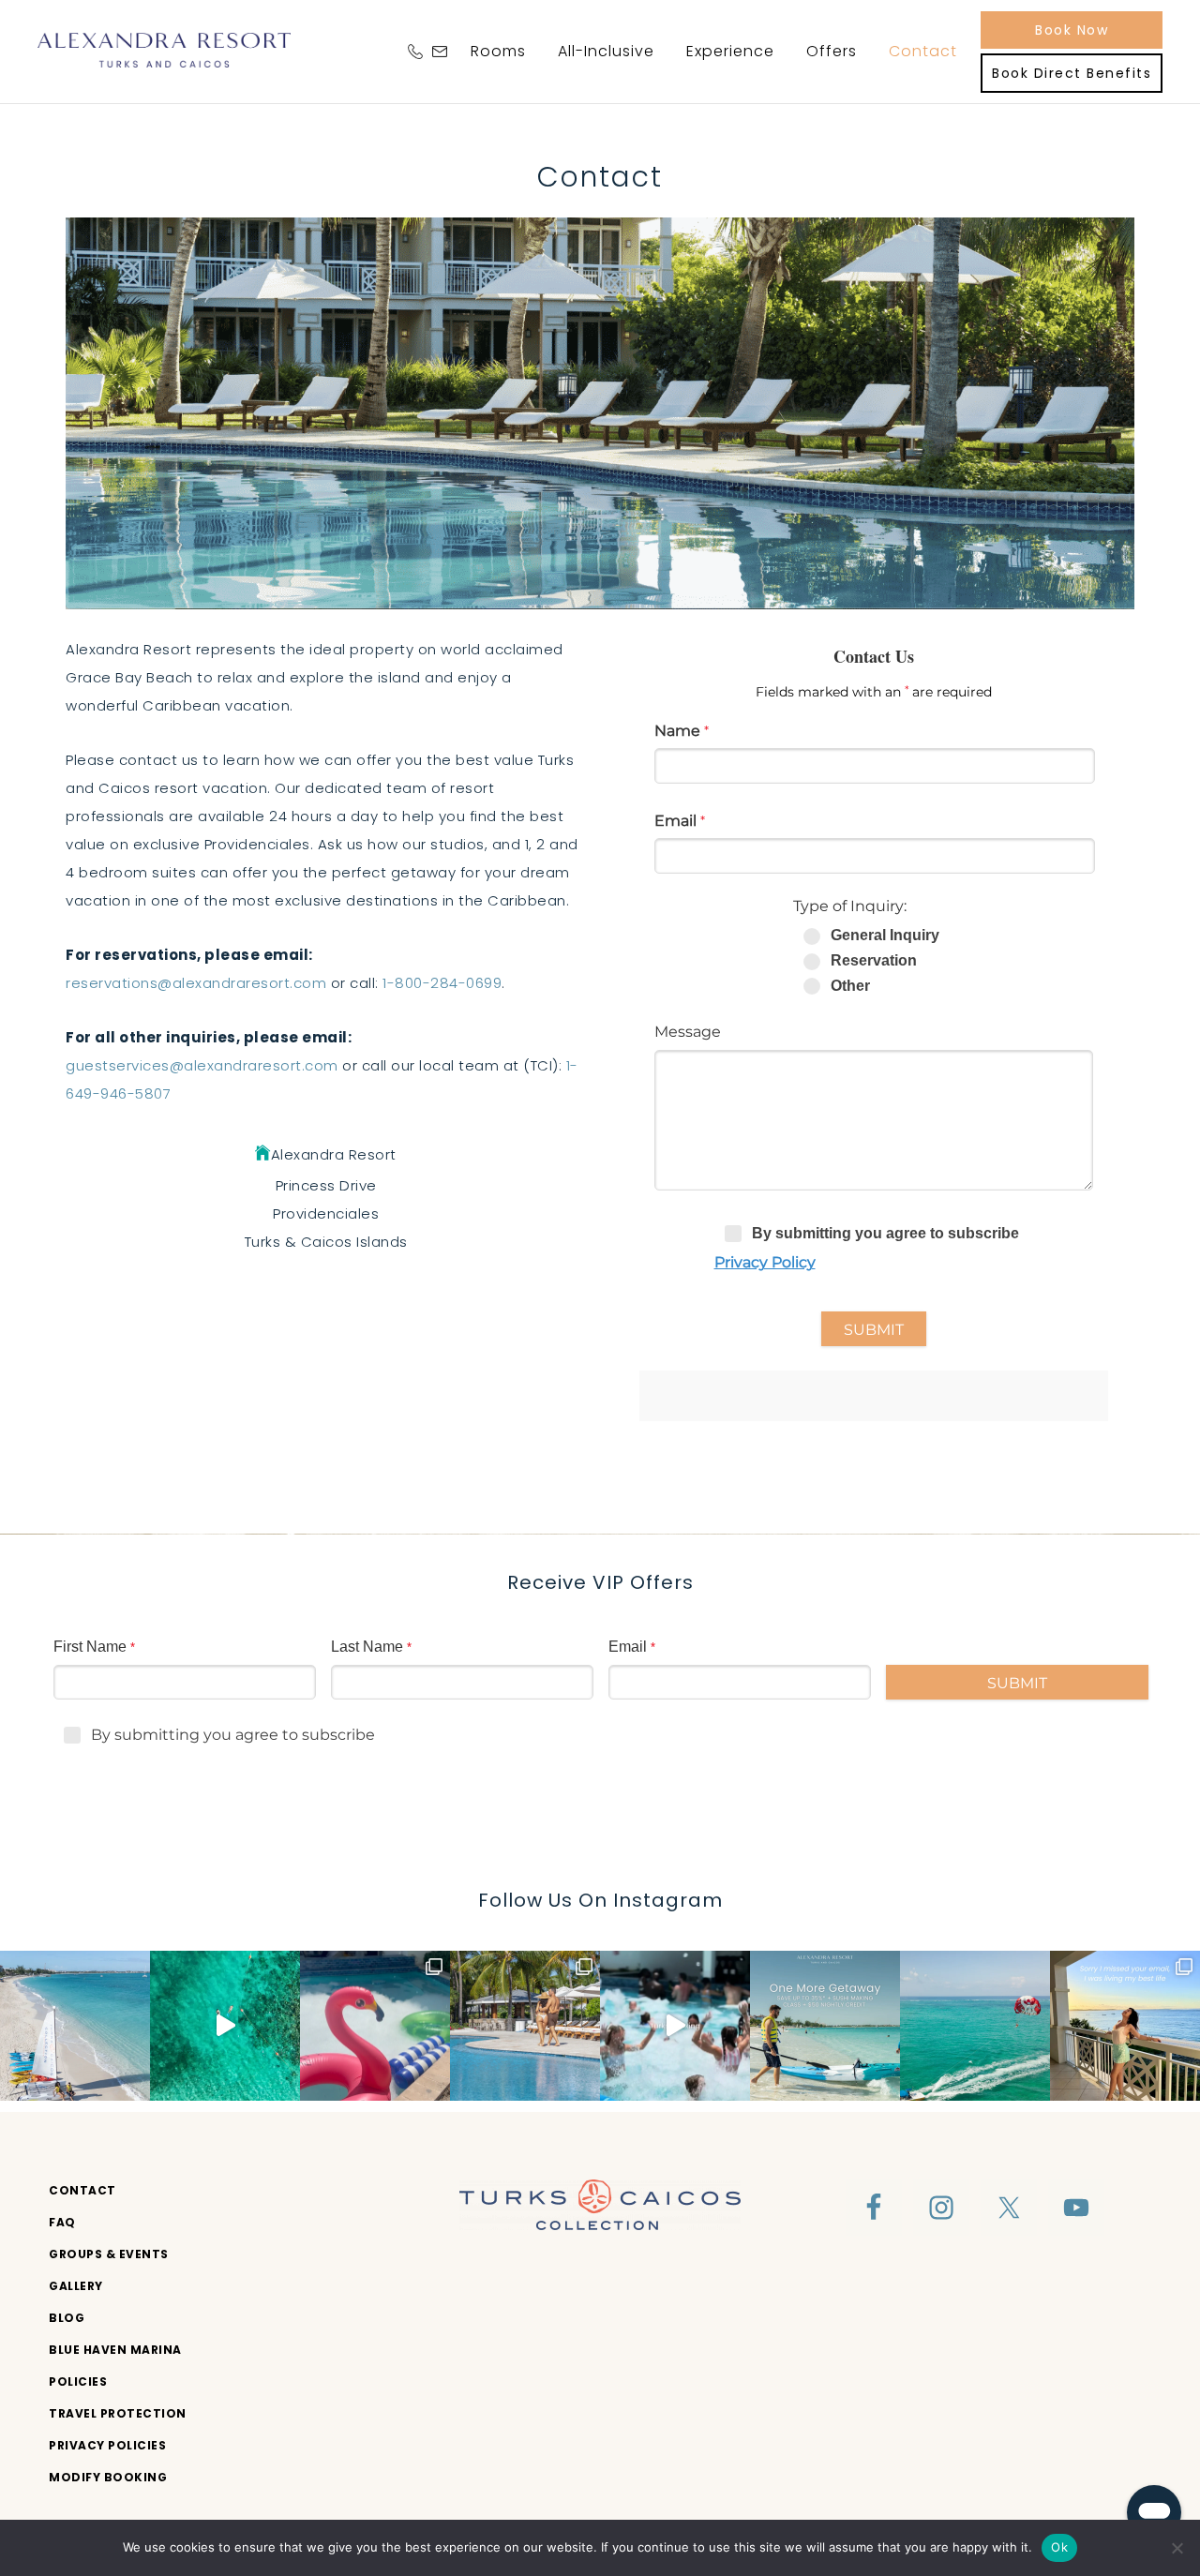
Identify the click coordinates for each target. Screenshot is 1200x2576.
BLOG (67, 2318)
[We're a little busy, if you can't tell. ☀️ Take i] (1125, 2026)
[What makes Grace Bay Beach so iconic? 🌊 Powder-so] (75, 2026)
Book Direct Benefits (1072, 73)
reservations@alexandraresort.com (196, 983)
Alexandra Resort (164, 50)
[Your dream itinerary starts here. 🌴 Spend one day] (975, 2026)
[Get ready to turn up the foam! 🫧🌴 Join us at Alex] (375, 2026)
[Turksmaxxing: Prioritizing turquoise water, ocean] (675, 2026)
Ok (1059, 2547)
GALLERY (76, 2286)
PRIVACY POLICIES (107, 2445)
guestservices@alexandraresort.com (202, 1065)
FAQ (62, 2222)
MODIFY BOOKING (108, 2477)
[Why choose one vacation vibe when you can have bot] (525, 2026)
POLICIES (78, 2381)
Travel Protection (118, 2413)
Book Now (1072, 30)
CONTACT (82, 2190)
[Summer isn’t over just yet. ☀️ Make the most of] (825, 2026)
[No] (1177, 2548)
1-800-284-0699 (442, 983)
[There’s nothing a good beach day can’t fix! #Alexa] (225, 2026)
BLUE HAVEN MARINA (115, 2350)
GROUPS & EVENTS (109, 2254)
